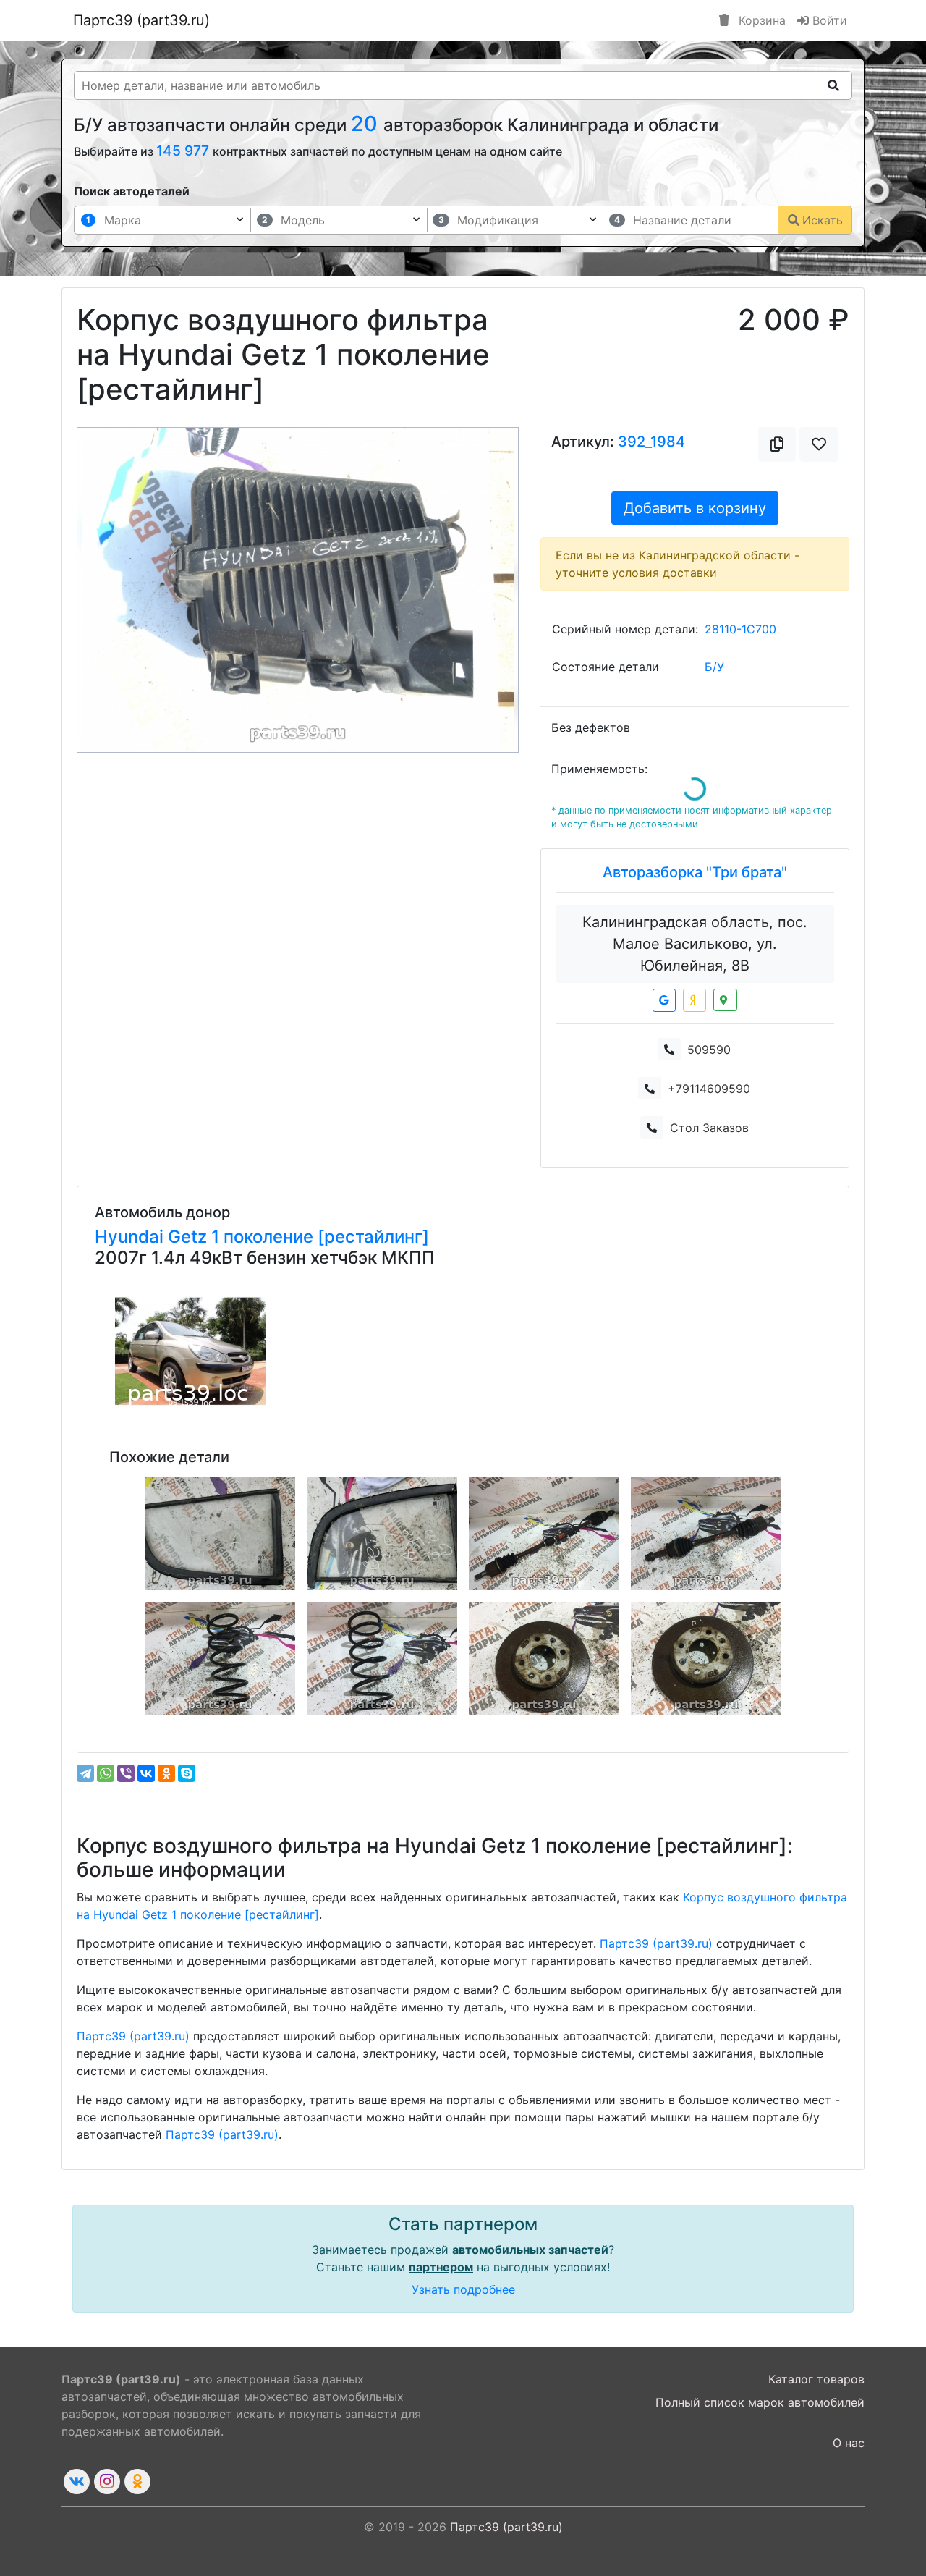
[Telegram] (85, 1773)
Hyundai (131, 1237)
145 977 (184, 151)
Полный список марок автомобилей (760, 2402)
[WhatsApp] (106, 1773)
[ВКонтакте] (146, 1773)
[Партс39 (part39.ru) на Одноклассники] (137, 2482)
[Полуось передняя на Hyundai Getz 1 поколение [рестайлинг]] (706, 1534)
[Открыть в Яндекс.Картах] (694, 1000)
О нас (849, 2443)
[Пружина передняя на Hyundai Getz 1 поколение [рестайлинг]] (220, 1658)
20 (367, 123)
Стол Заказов (709, 1128)
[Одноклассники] (166, 1773)
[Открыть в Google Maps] (664, 1000)
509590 (709, 1050)
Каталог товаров (816, 2379)
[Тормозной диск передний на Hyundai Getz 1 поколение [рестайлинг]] (544, 1658)
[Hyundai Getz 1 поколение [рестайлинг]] (190, 1351)
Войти (828, 20)
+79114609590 (709, 1089)
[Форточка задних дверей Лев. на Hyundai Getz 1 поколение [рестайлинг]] (220, 1534)
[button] (110, 590)
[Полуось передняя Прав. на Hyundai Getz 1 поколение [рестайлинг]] (544, 1534)
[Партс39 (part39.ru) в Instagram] (107, 2482)
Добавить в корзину (695, 508)
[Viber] (126, 1773)
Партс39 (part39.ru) (141, 20)
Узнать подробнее (463, 2289)
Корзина (760, 20)
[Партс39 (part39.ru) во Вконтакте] (77, 2482)
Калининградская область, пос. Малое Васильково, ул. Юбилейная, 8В (695, 944)
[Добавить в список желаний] (819, 444)
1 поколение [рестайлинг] (320, 1237)
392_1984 (651, 442)
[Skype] (187, 1773)
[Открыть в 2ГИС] (725, 1000)
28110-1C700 (740, 629)
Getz (190, 1237)
